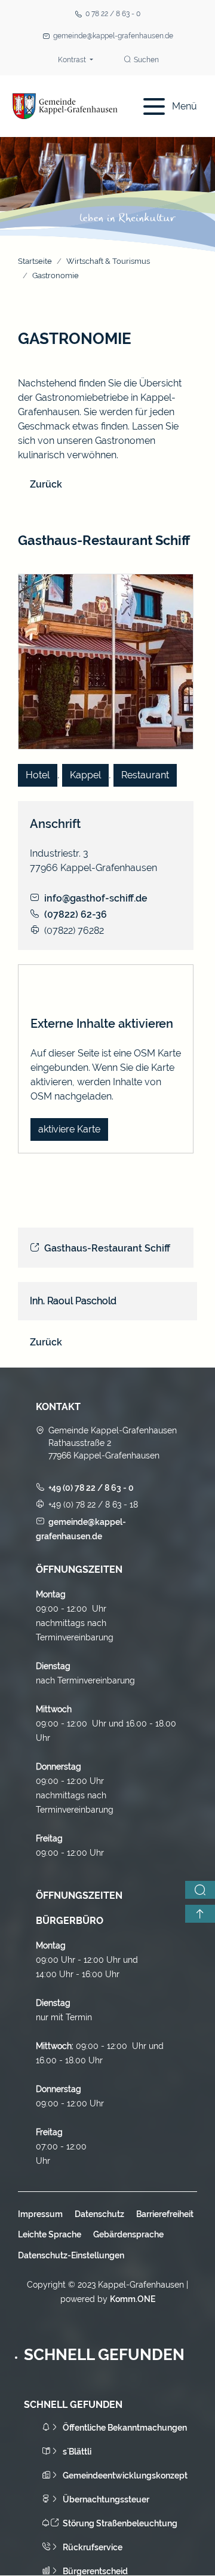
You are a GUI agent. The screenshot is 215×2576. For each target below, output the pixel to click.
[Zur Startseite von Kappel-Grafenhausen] (65, 106)
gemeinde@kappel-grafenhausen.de (113, 36)
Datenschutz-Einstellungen (71, 2255)
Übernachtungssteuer (106, 2499)
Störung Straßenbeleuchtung (120, 2523)
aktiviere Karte (69, 1129)
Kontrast (73, 60)
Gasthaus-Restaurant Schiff (107, 1248)
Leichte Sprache (50, 2234)
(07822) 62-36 (76, 914)
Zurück (46, 484)
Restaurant (145, 775)
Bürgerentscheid (95, 2571)
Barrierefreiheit (165, 2214)
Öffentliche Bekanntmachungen (125, 2428)
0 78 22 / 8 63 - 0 (113, 14)
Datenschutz (99, 2214)
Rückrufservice (93, 2547)
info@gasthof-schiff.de (96, 898)
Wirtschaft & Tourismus (108, 261)
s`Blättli (77, 2452)
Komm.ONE (133, 2299)
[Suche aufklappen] (200, 1890)
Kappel (85, 775)
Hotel (38, 775)
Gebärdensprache (128, 2234)
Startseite (35, 261)
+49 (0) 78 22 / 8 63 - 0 (91, 1488)
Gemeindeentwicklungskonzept (125, 2475)
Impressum (40, 2214)
